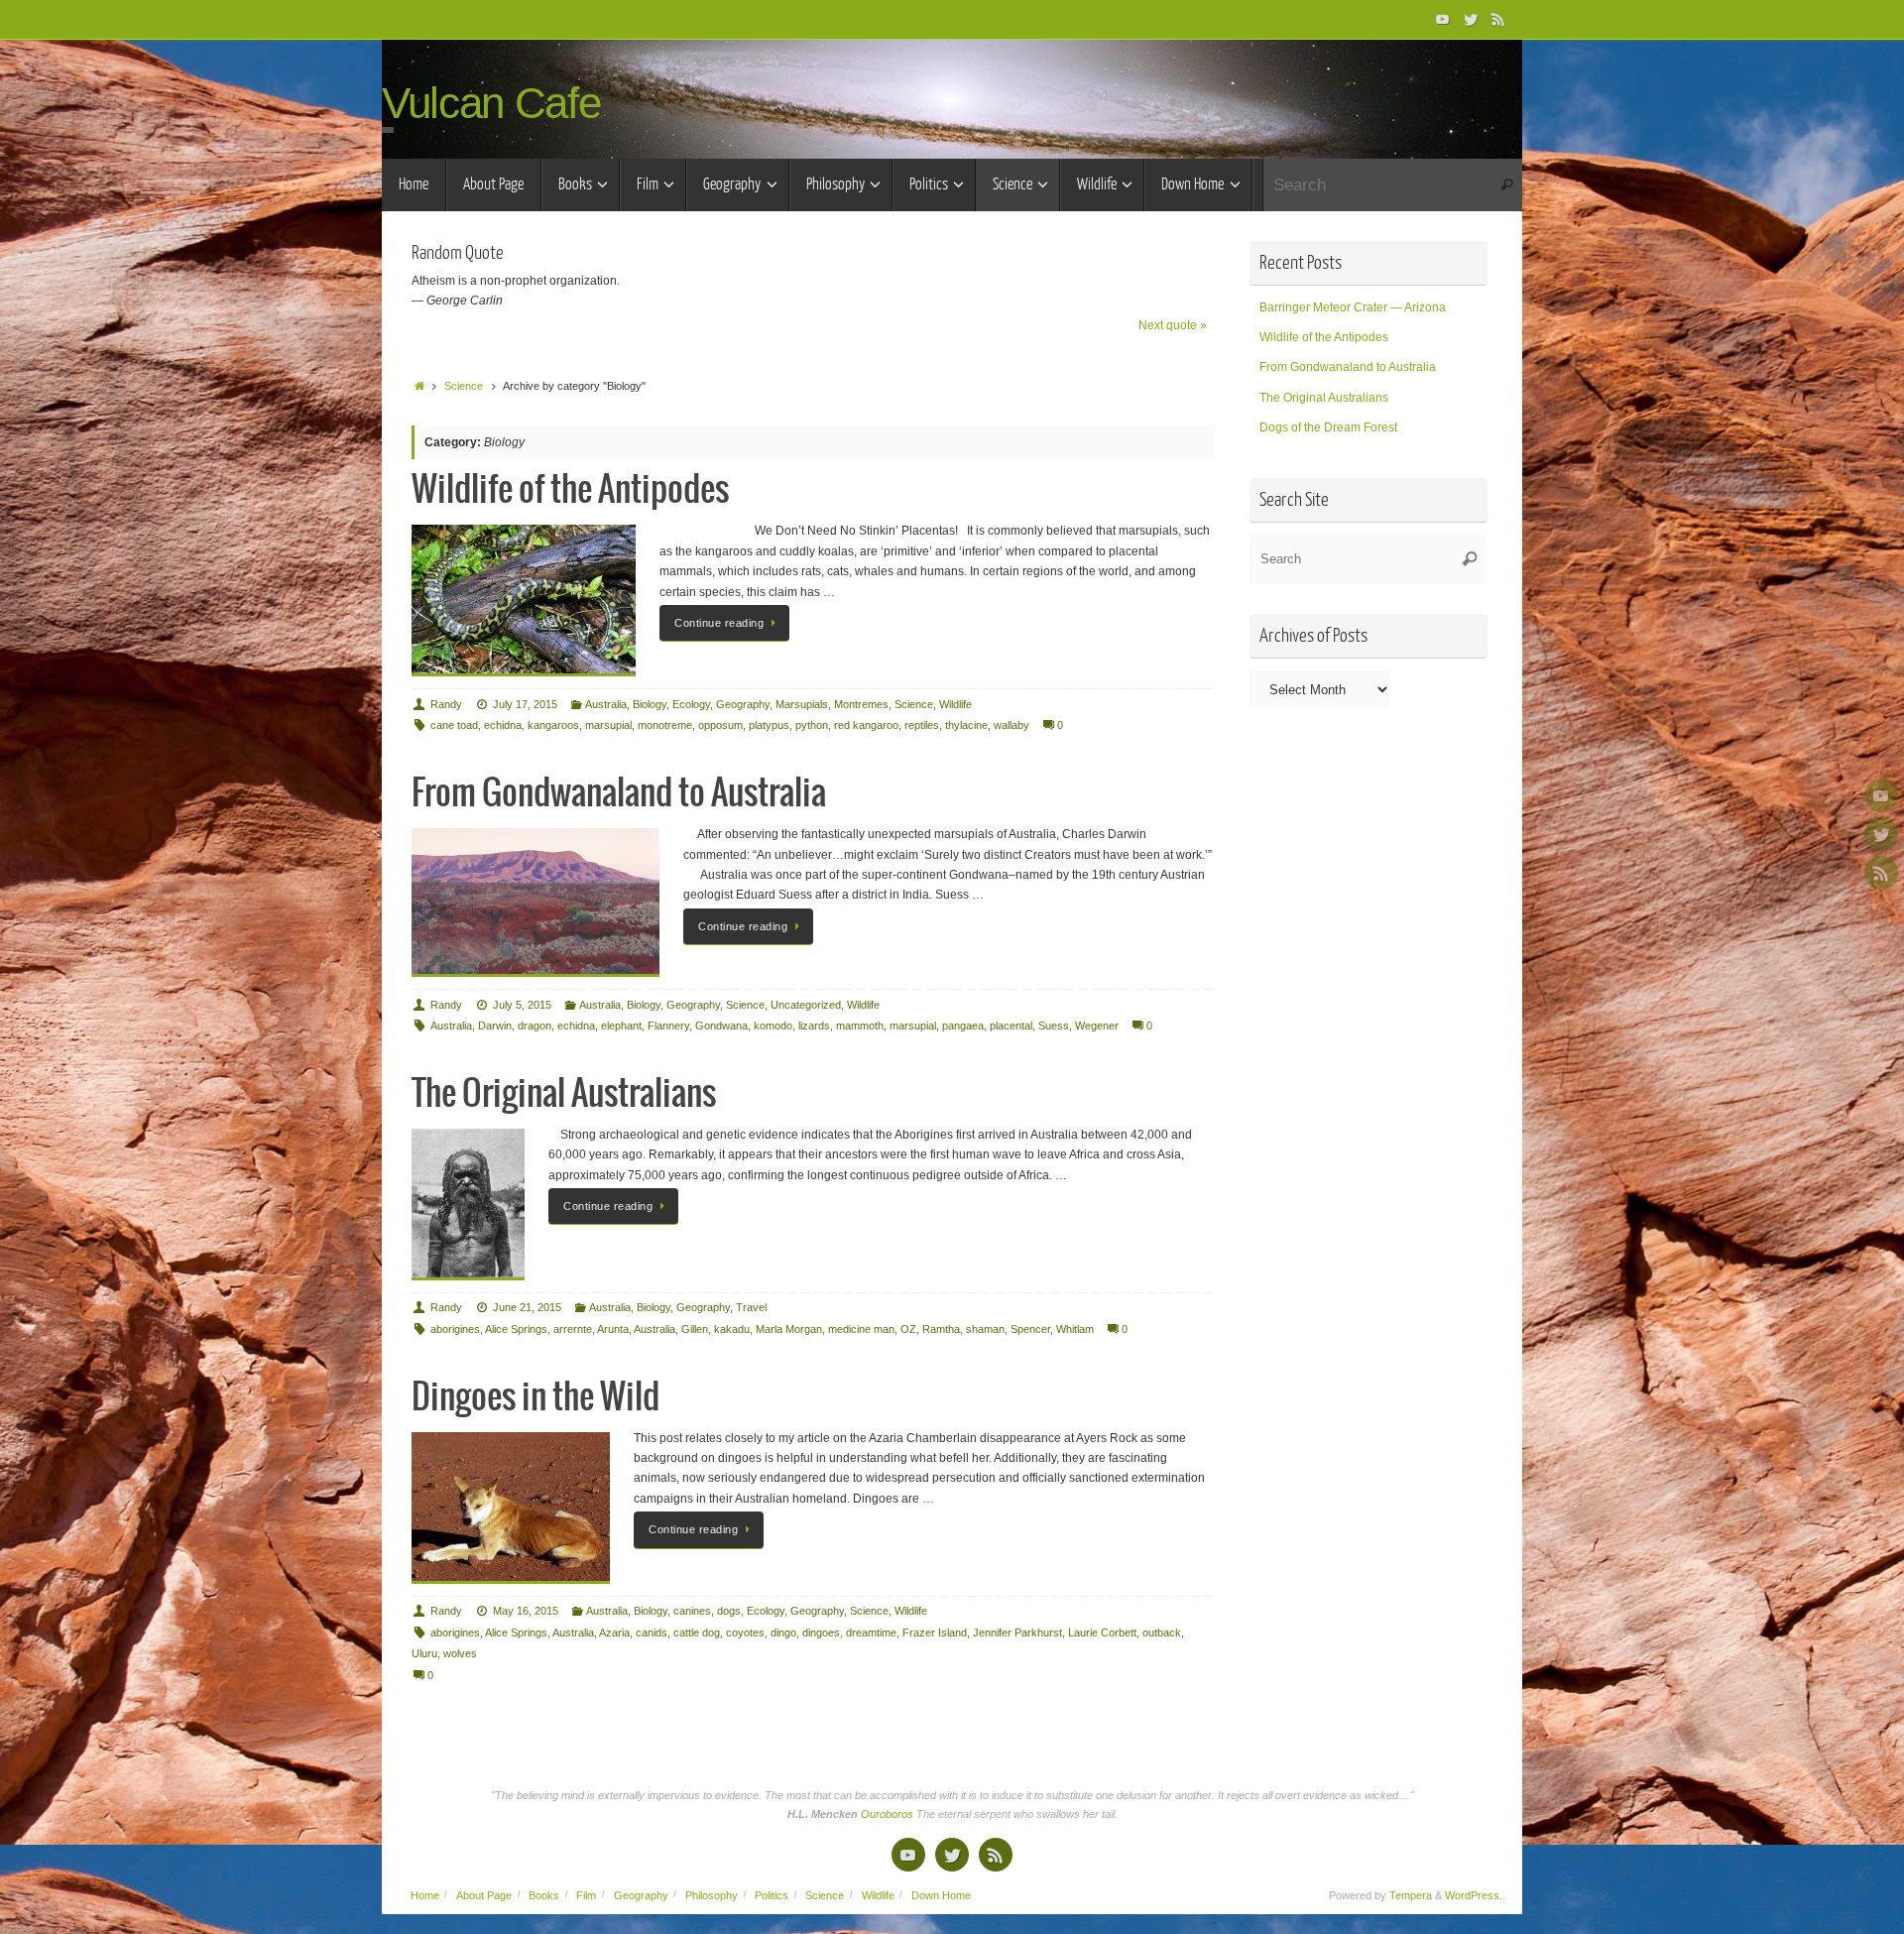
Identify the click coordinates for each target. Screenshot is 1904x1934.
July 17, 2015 (525, 704)
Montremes (861, 704)
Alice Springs (516, 1329)
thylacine (966, 725)
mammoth (860, 1026)
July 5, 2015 (522, 1005)
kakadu (732, 1329)
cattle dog (697, 1632)
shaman (985, 1329)
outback (1162, 1632)
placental (1011, 1026)
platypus (769, 725)
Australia (606, 704)
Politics (772, 1895)
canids (652, 1632)
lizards (814, 1026)
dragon (535, 1026)
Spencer (1030, 1329)
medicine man (861, 1329)
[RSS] (1498, 19)
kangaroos (553, 725)
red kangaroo (866, 725)
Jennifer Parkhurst (1017, 1632)
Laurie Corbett (1102, 1632)
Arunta (613, 1329)
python (812, 725)
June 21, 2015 (527, 1307)
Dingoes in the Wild (535, 1398)
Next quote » (1173, 325)
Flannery (668, 1026)
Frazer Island (935, 1632)
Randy (446, 704)
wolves (460, 1653)
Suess (1054, 1026)
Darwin (495, 1026)
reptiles (922, 725)
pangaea (963, 1026)
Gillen (695, 1329)
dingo (783, 1632)
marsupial (608, 725)
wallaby (1011, 725)
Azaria (614, 1632)
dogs (729, 1611)
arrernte (573, 1329)
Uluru (424, 1653)
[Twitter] (1471, 19)
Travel (751, 1307)
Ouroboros (889, 1814)
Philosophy (712, 1895)
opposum (720, 725)
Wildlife (955, 704)
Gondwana (721, 1026)
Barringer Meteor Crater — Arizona (1353, 307)
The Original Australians (564, 1094)
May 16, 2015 (526, 1611)
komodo (773, 1026)
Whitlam (1075, 1329)
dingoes (821, 1632)
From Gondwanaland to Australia (619, 794)
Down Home (941, 1895)
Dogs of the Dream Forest (1328, 427)
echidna (503, 725)
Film (586, 1895)
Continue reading (719, 623)
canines (692, 1611)
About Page (484, 1895)
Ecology (691, 704)
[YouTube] (1443, 19)
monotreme (665, 725)
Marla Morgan (789, 1329)
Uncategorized (806, 1005)
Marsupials (802, 704)
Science (464, 386)
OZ (908, 1329)
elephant (621, 1026)
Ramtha (941, 1329)
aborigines (455, 1329)
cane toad (454, 725)
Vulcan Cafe (491, 103)
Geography (743, 704)
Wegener (1097, 1026)
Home (425, 1895)
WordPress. (1474, 1895)
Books (544, 1895)
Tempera (1411, 1895)
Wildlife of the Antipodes (570, 490)
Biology (650, 704)
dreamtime (871, 1632)
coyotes (745, 1632)
